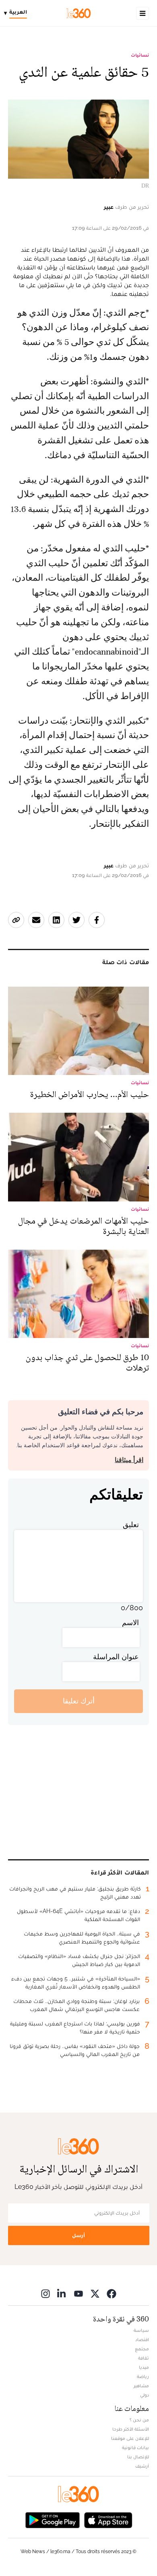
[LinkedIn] (62, 2294)
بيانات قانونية (135, 2448)
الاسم (130, 1622)
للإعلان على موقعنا (130, 2438)
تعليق (131, 1525)
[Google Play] (52, 2520)
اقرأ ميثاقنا (129, 1460)
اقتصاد (142, 2339)
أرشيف (142, 2466)
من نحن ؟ (139, 2420)
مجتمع (142, 2349)
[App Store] (108, 2520)
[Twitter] (95, 2294)
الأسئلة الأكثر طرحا (131, 2429)
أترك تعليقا (79, 1701)
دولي (145, 2395)
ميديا (144, 2367)
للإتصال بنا (138, 2457)
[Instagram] (45, 2294)
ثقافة (144, 2358)
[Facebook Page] (112, 2294)
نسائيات (140, 55)
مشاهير (141, 2386)
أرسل (78, 2235)
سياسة (141, 2330)
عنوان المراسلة (116, 1657)
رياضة (143, 2376)
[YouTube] (78, 2294)
